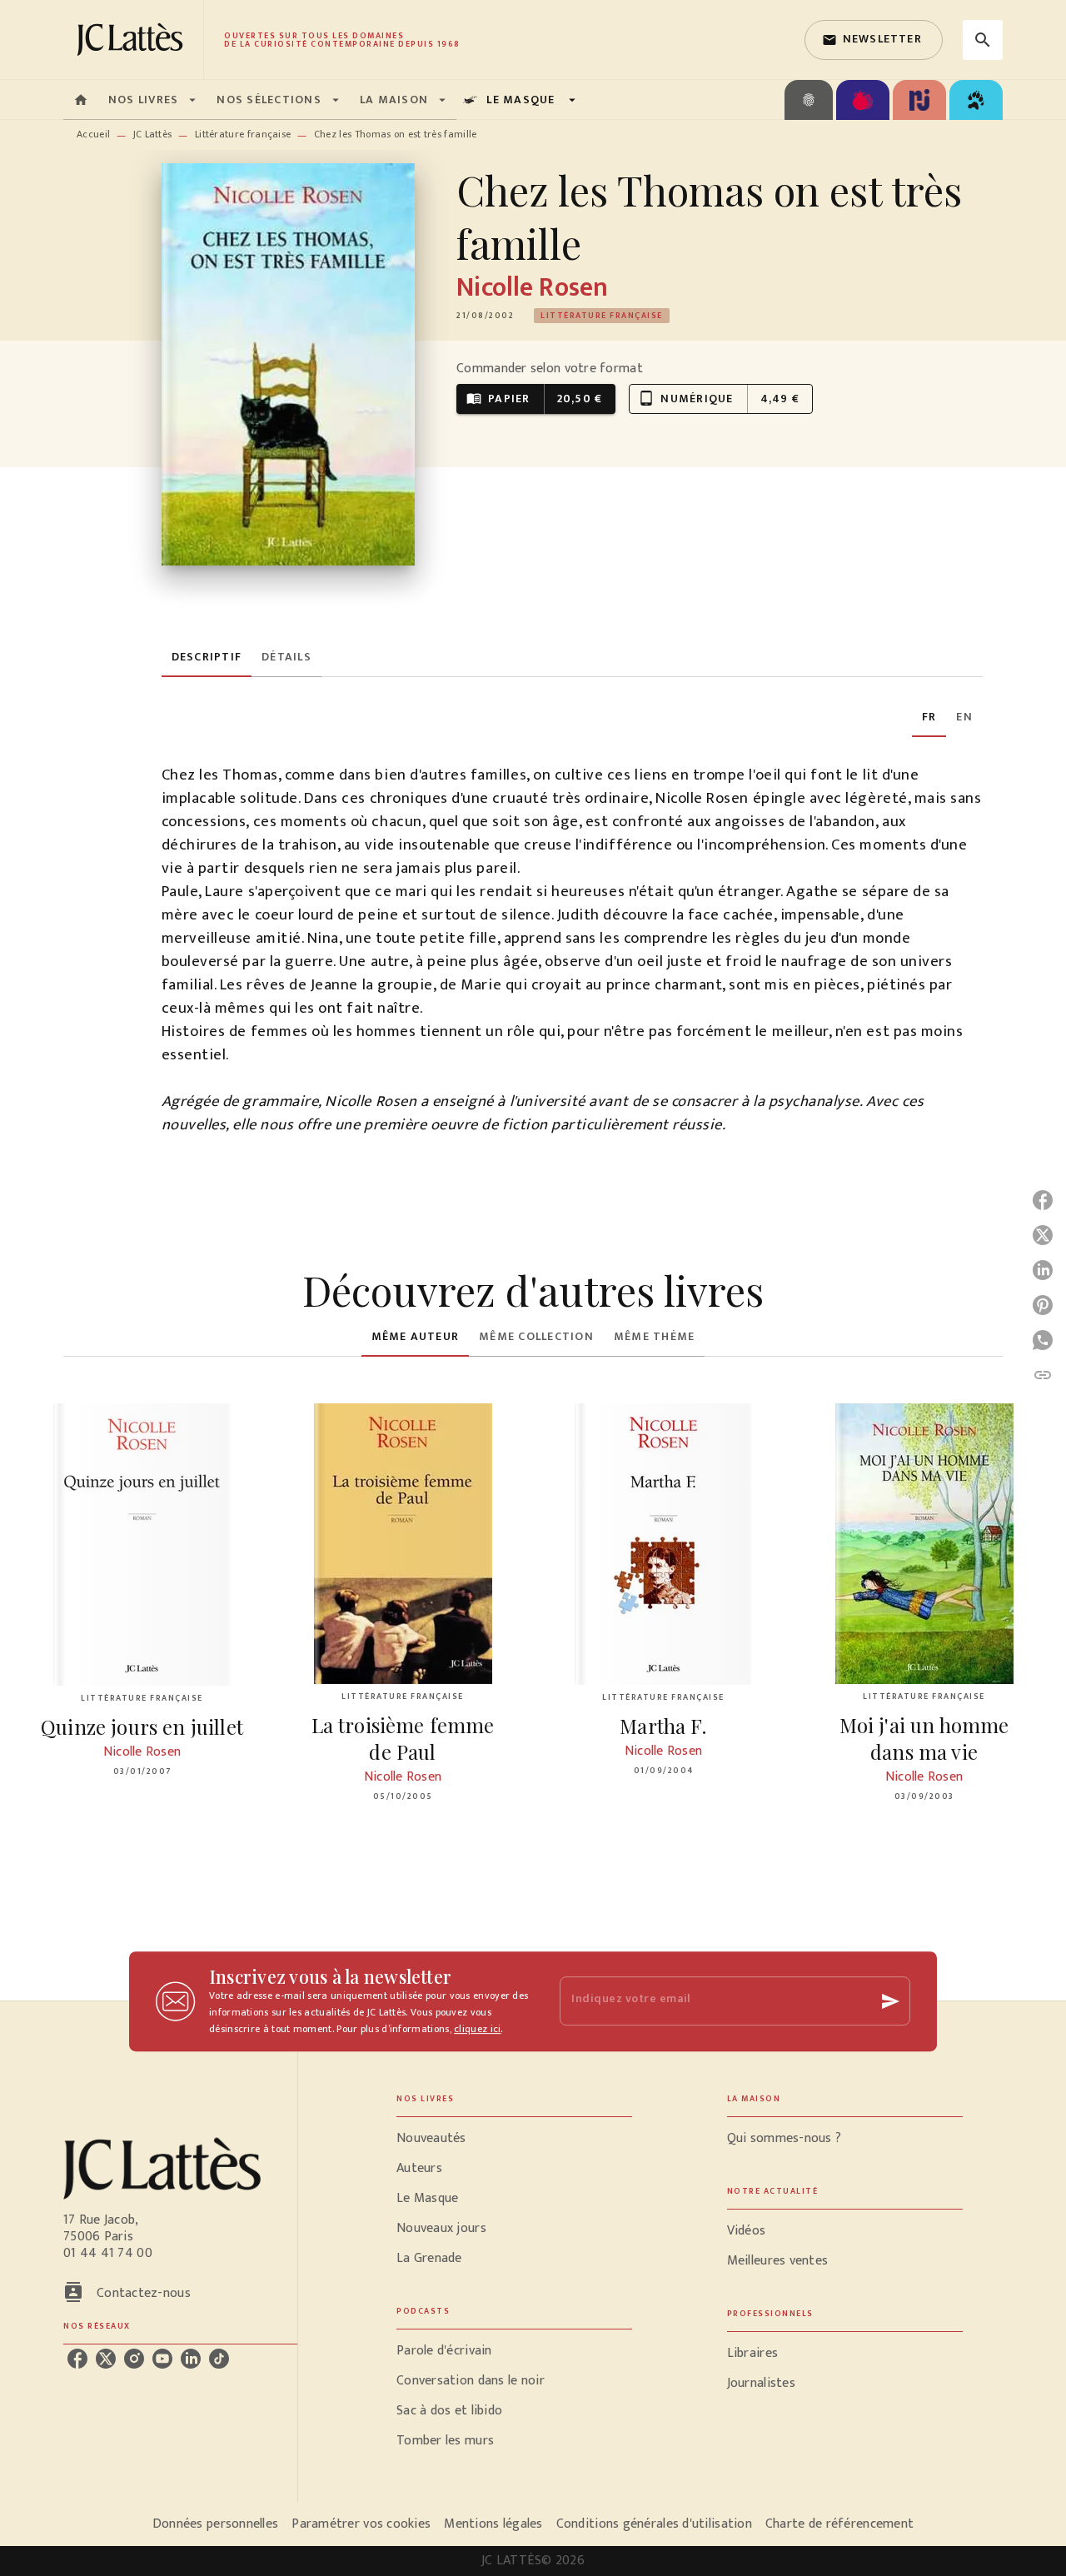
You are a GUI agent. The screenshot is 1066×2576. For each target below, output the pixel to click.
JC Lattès (153, 134)
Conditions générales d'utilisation (654, 2524)
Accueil (93, 134)
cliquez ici (477, 2029)
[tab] (81, 100)
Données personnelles (215, 2524)
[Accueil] (133, 40)
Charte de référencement (839, 2524)
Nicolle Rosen (532, 288)
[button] (874, 40)
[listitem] (77, 2359)
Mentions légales (493, 2524)
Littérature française (243, 134)
